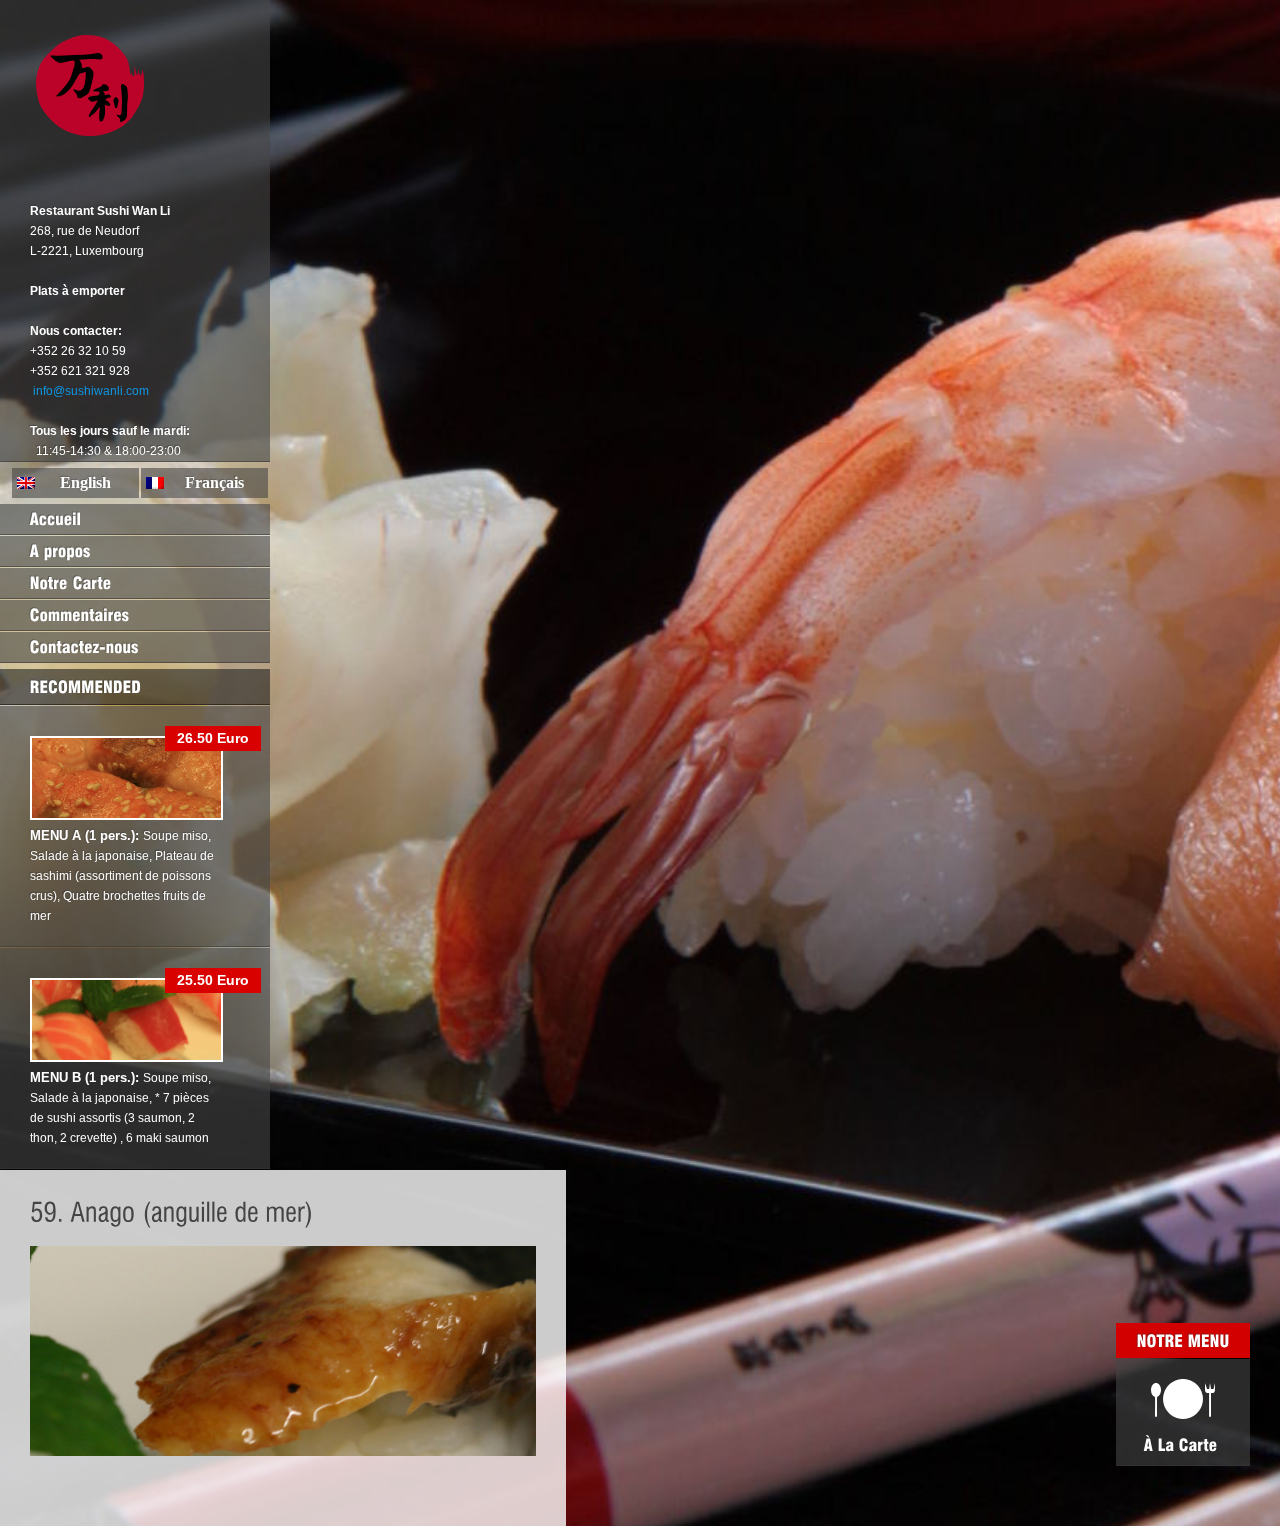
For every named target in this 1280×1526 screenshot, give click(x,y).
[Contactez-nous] (135, 647)
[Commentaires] (135, 615)
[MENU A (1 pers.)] (126, 816)
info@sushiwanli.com (91, 391)
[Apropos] (135, 551)
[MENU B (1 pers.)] (126, 1058)
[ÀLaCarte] (1183, 1412)
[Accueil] (135, 519)
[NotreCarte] (135, 583)
